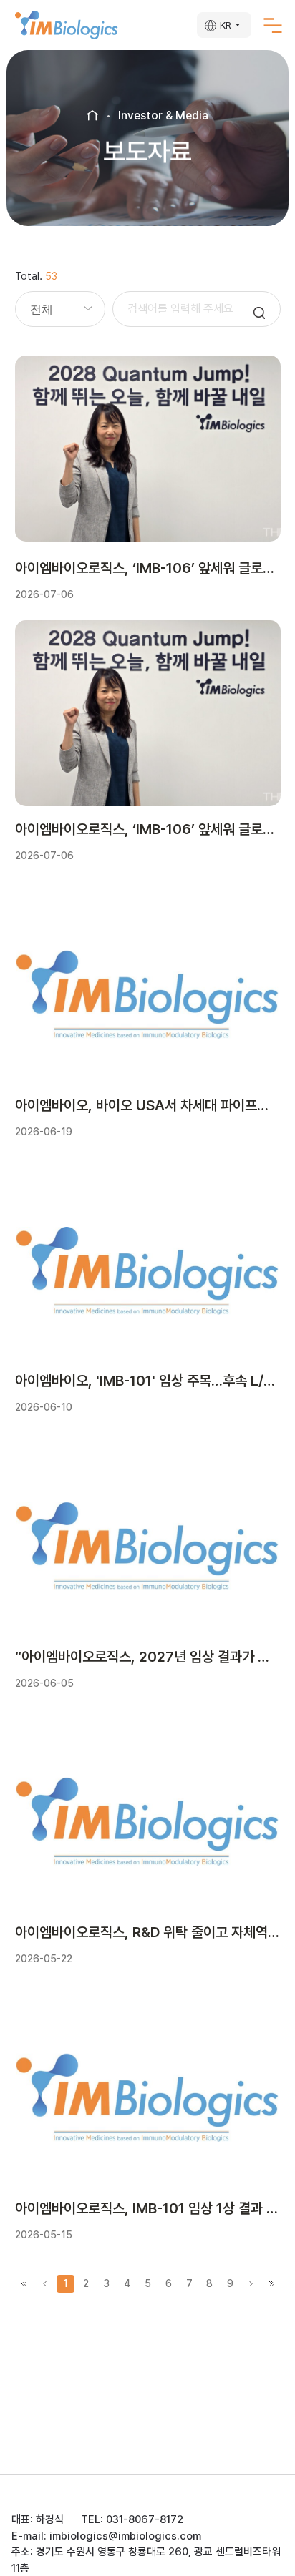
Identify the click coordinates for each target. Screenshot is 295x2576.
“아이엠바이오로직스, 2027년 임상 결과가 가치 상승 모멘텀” (148, 1657)
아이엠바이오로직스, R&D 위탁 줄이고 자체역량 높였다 (148, 1932)
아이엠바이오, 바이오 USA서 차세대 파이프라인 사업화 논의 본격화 (148, 1105)
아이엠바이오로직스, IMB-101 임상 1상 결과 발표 (148, 2208)
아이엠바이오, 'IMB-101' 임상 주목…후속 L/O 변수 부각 (148, 1381)
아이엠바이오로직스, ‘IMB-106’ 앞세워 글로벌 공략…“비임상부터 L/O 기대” (148, 568)
